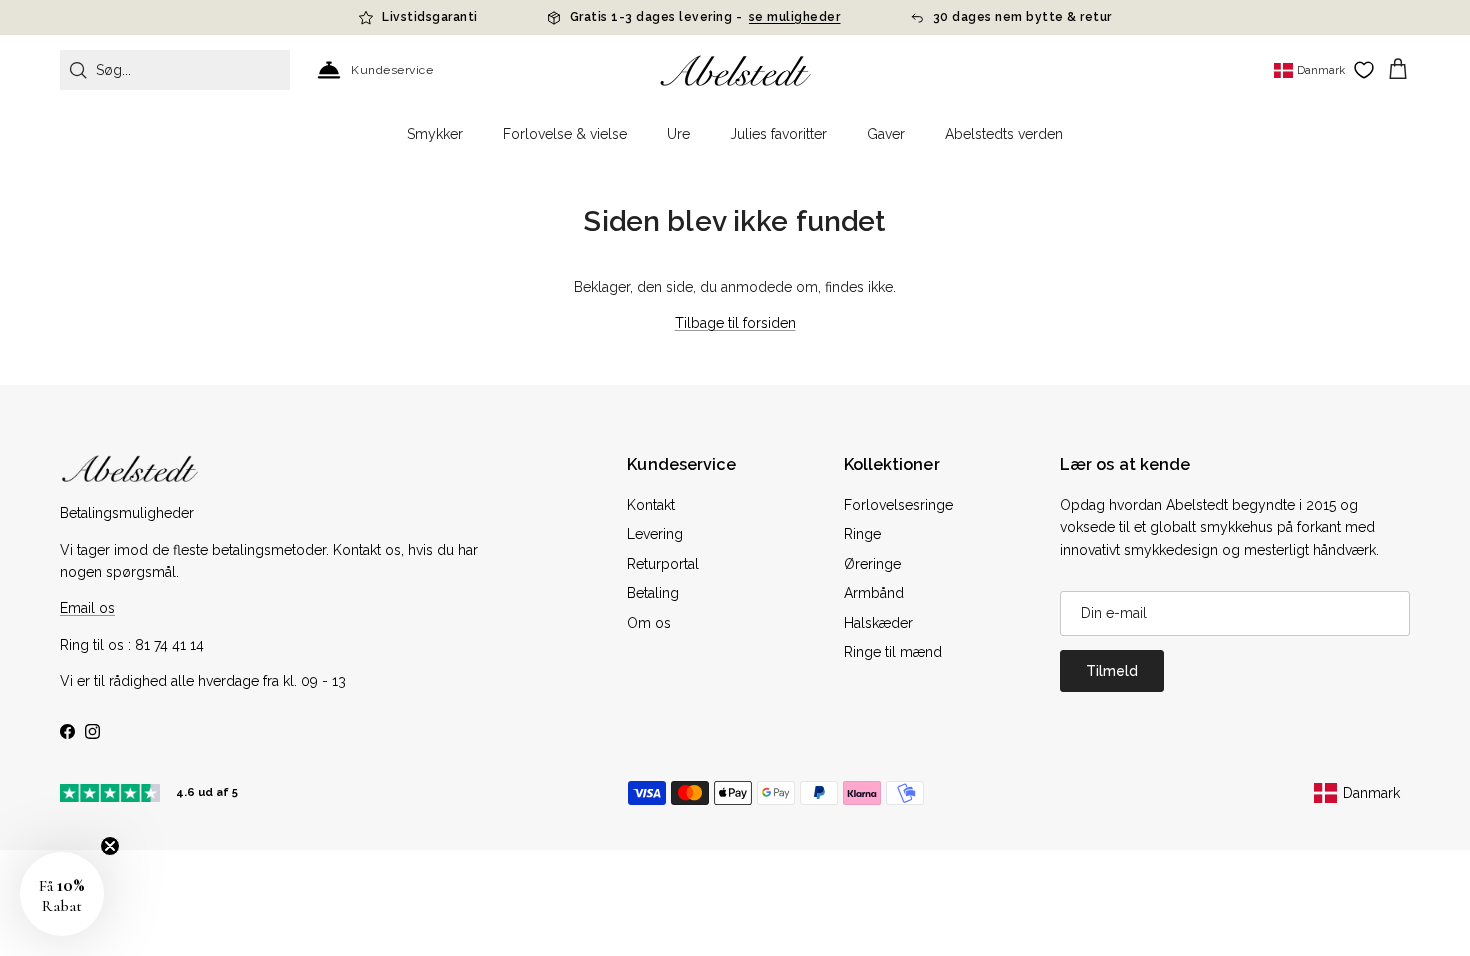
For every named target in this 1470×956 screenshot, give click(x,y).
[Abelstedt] (735, 70)
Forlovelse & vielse (565, 134)
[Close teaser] (110, 846)
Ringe (862, 534)
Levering (655, 534)
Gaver (886, 134)
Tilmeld (1112, 671)
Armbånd (874, 593)
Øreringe (872, 564)
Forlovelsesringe (898, 505)
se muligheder (795, 17)
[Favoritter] (1364, 70)
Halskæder (878, 623)
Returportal (663, 564)
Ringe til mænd (893, 652)
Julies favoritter (778, 134)
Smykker (435, 134)
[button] (62, 894)
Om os (649, 623)
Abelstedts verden (1004, 134)
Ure (678, 134)
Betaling (653, 593)
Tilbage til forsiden (735, 323)
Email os (87, 608)
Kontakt (651, 505)
